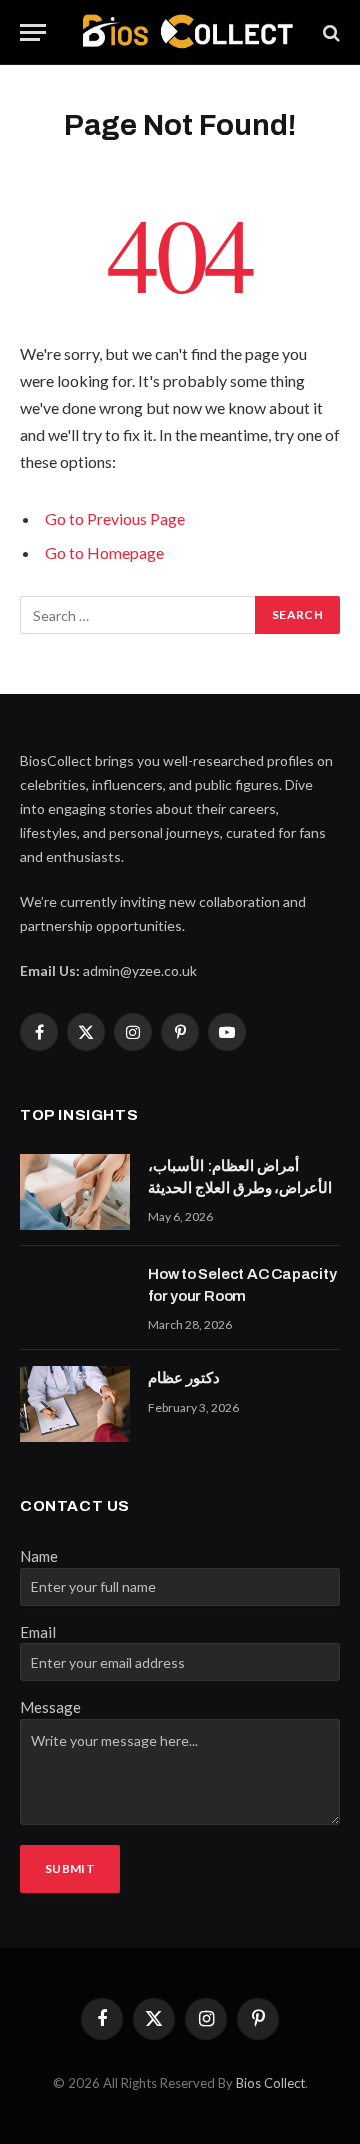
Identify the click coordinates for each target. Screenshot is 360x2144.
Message (50, 1707)
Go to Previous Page (115, 518)
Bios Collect (270, 2083)
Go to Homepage (104, 552)
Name (39, 1556)
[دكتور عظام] (75, 1404)
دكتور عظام (184, 1378)
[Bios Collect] (187, 32)
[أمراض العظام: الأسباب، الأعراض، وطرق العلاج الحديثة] (75, 1192)
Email (38, 1632)
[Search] (329, 32)
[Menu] (33, 32)
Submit (70, 1868)
